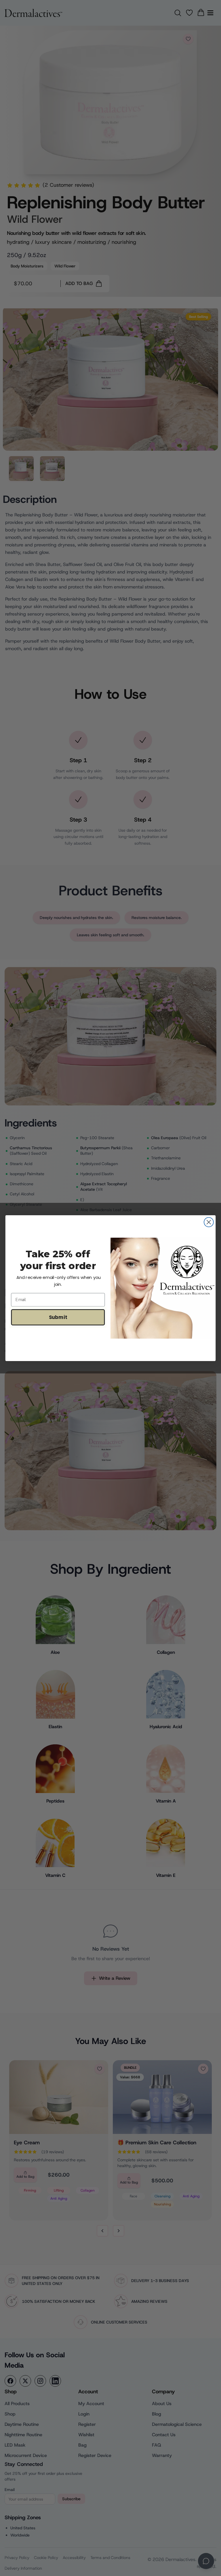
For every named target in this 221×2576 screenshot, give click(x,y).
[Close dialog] (209, 1222)
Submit (58, 1317)
